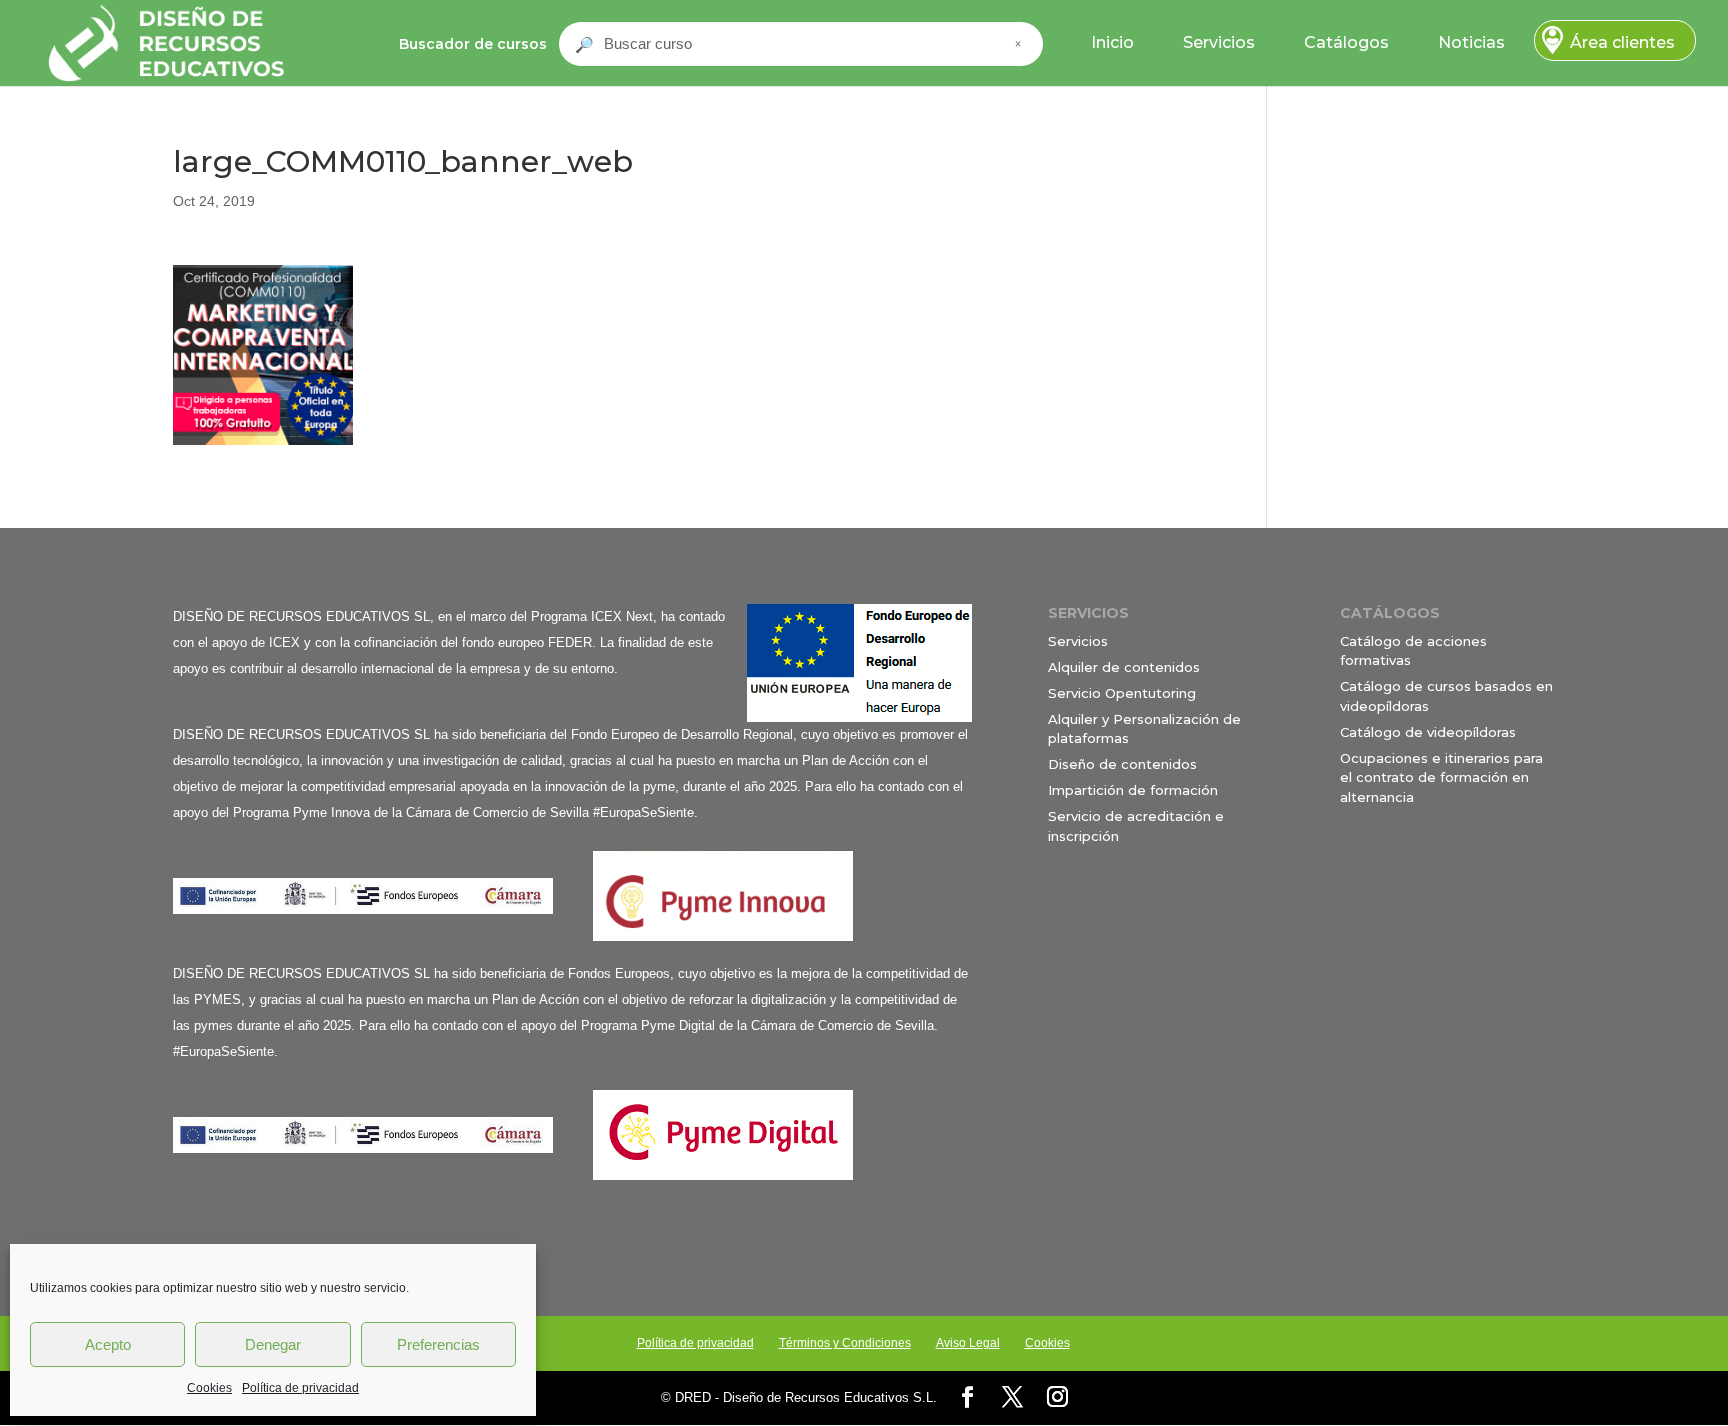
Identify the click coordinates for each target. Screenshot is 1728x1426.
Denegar (273, 1344)
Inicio (1112, 42)
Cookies (209, 1388)
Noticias (1471, 42)
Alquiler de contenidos (1124, 667)
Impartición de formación (1133, 790)
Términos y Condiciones (845, 1343)
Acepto (108, 1344)
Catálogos (1346, 42)
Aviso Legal (968, 1343)
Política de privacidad (300, 1388)
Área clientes (1622, 42)
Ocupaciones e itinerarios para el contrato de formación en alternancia (1441, 777)
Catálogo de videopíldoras (1428, 732)
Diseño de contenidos (1122, 764)
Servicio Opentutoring (1122, 693)
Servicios (1219, 42)
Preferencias (438, 1344)
